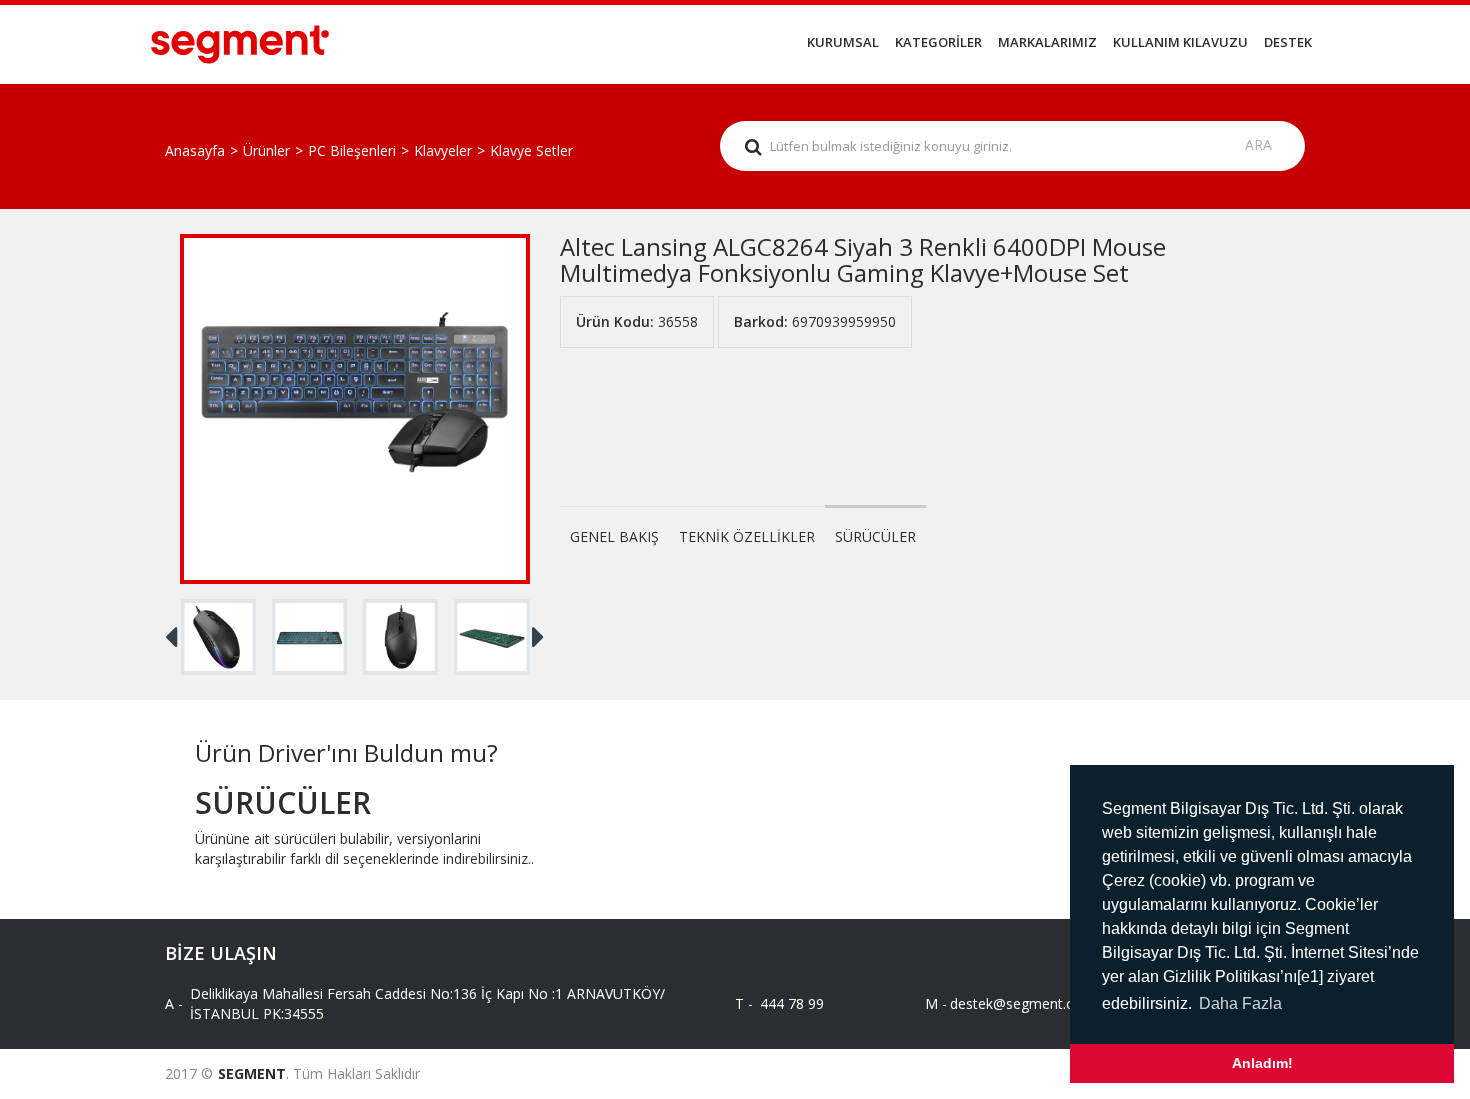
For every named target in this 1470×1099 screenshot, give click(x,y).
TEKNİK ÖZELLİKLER (747, 536)
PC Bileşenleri (352, 150)
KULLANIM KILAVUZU (1180, 42)
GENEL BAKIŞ (614, 536)
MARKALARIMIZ (1047, 42)
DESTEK (1288, 42)
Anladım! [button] (1262, 1063)
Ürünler (266, 150)
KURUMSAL (843, 42)
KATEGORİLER (938, 42)
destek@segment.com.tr (1012, 1003)
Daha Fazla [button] (1240, 1003)
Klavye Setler (531, 150)
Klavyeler (443, 150)
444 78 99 (792, 1003)
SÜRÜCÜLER (875, 536)
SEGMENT (252, 1073)
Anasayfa (195, 150)
